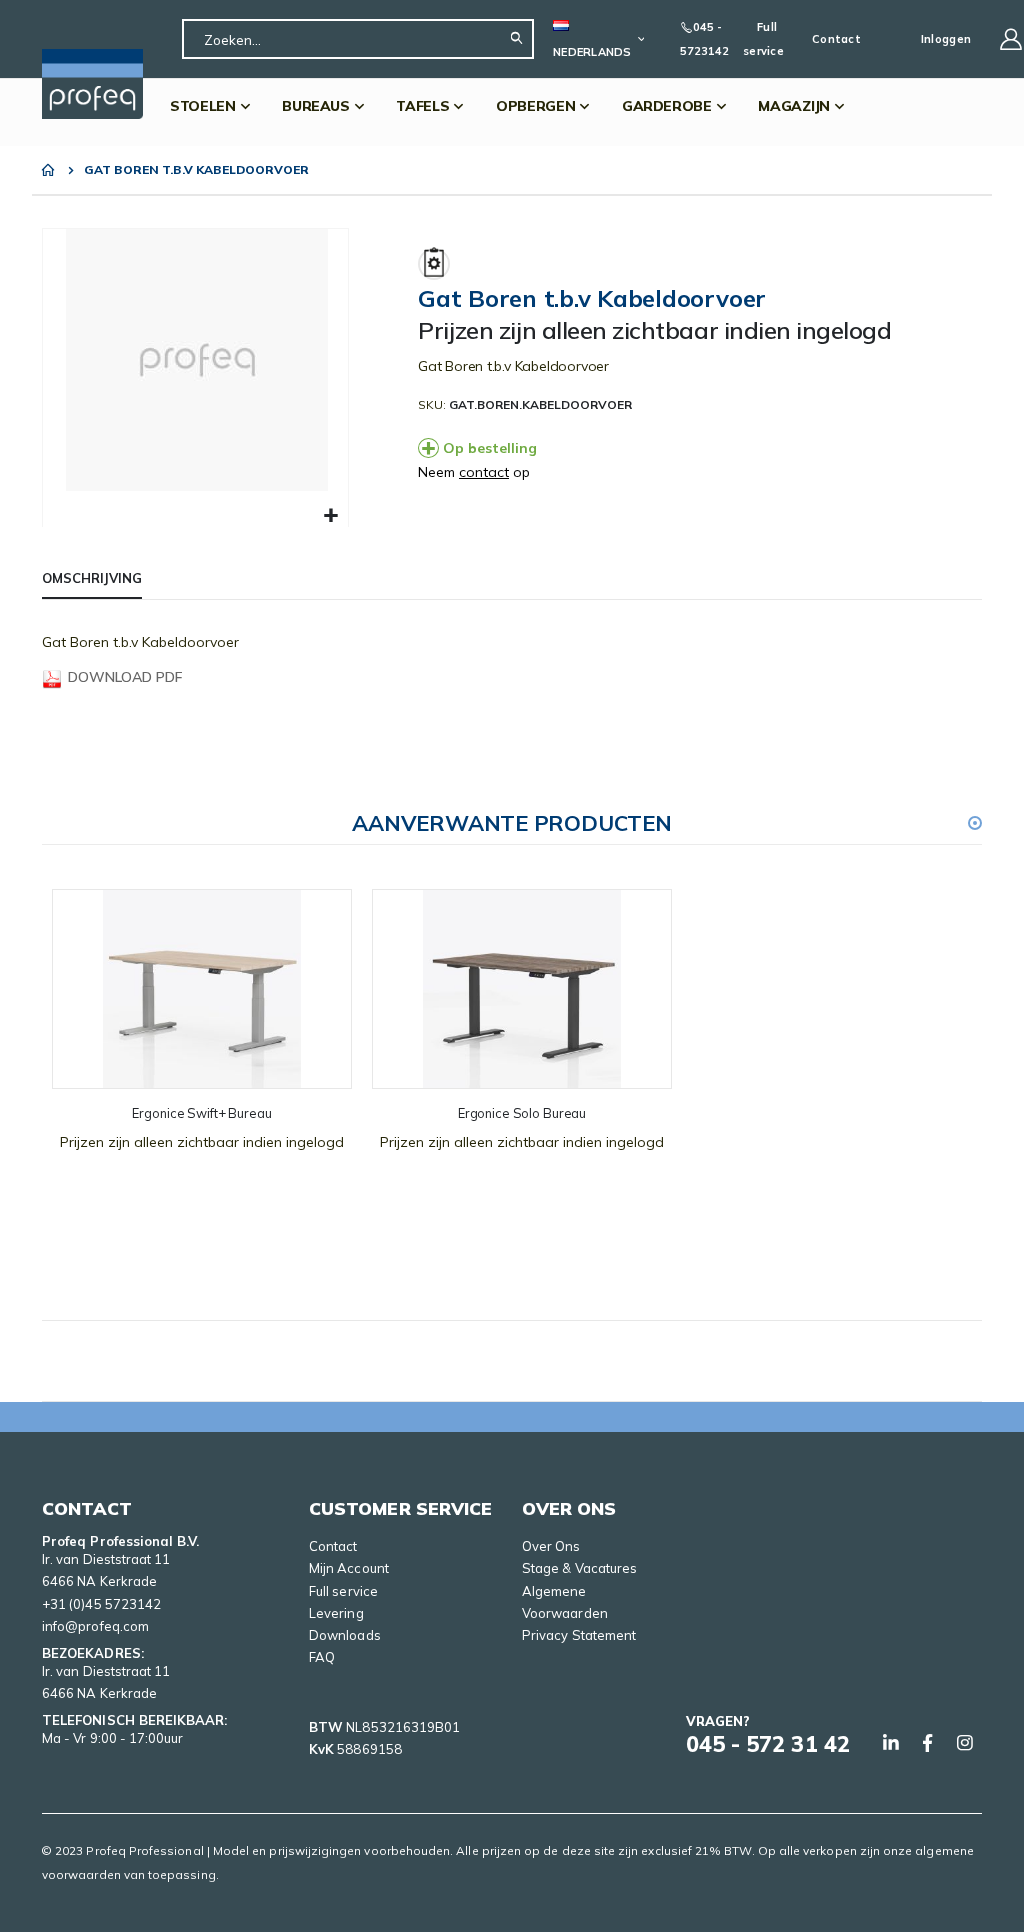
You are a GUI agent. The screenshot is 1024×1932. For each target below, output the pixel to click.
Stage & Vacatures (579, 1568)
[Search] (521, 39)
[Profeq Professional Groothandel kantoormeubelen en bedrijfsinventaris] (92, 84)
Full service (763, 39)
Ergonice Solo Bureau (522, 1113)
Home (49, 170)
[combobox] (358, 39)
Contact (836, 39)
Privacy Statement (579, 1635)
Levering (336, 1613)
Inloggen (946, 39)
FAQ (322, 1657)
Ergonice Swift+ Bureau (201, 1113)
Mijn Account (349, 1568)
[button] (330, 516)
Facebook (928, 1743)
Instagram (965, 1743)
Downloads (345, 1635)
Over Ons (551, 1546)
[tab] (92, 579)
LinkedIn (891, 1743)
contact (484, 472)
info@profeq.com (95, 1626)
